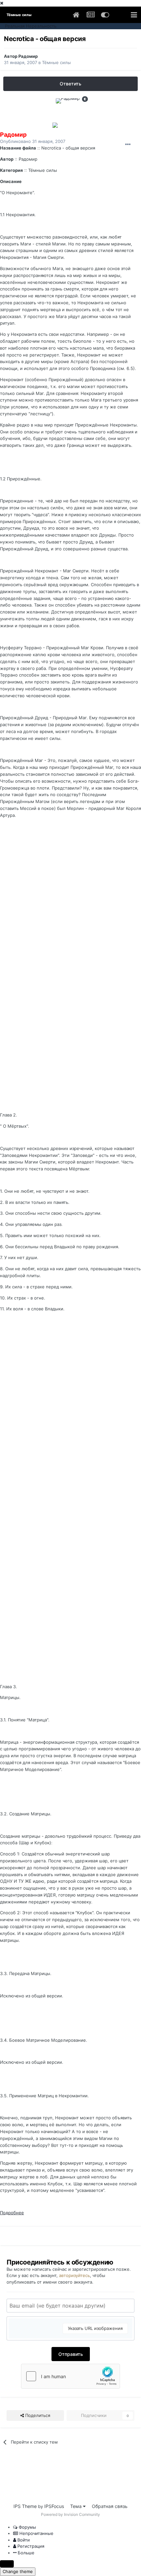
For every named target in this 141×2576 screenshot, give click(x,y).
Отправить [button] (71, 2354)
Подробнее (12, 2213)
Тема (77, 2506)
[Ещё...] (128, 145)
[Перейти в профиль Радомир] (70, 113)
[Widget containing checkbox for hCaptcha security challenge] (70, 2376)
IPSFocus (54, 2506)
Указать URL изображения (95, 2328)
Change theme (18, 2571)
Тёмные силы (56, 62)
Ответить (70, 84)
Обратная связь (110, 2506)
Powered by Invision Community (70, 2514)
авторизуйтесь (74, 2275)
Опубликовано (33, 141)
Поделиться (37, 2415)
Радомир (28, 56)
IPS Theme (25, 2506)
